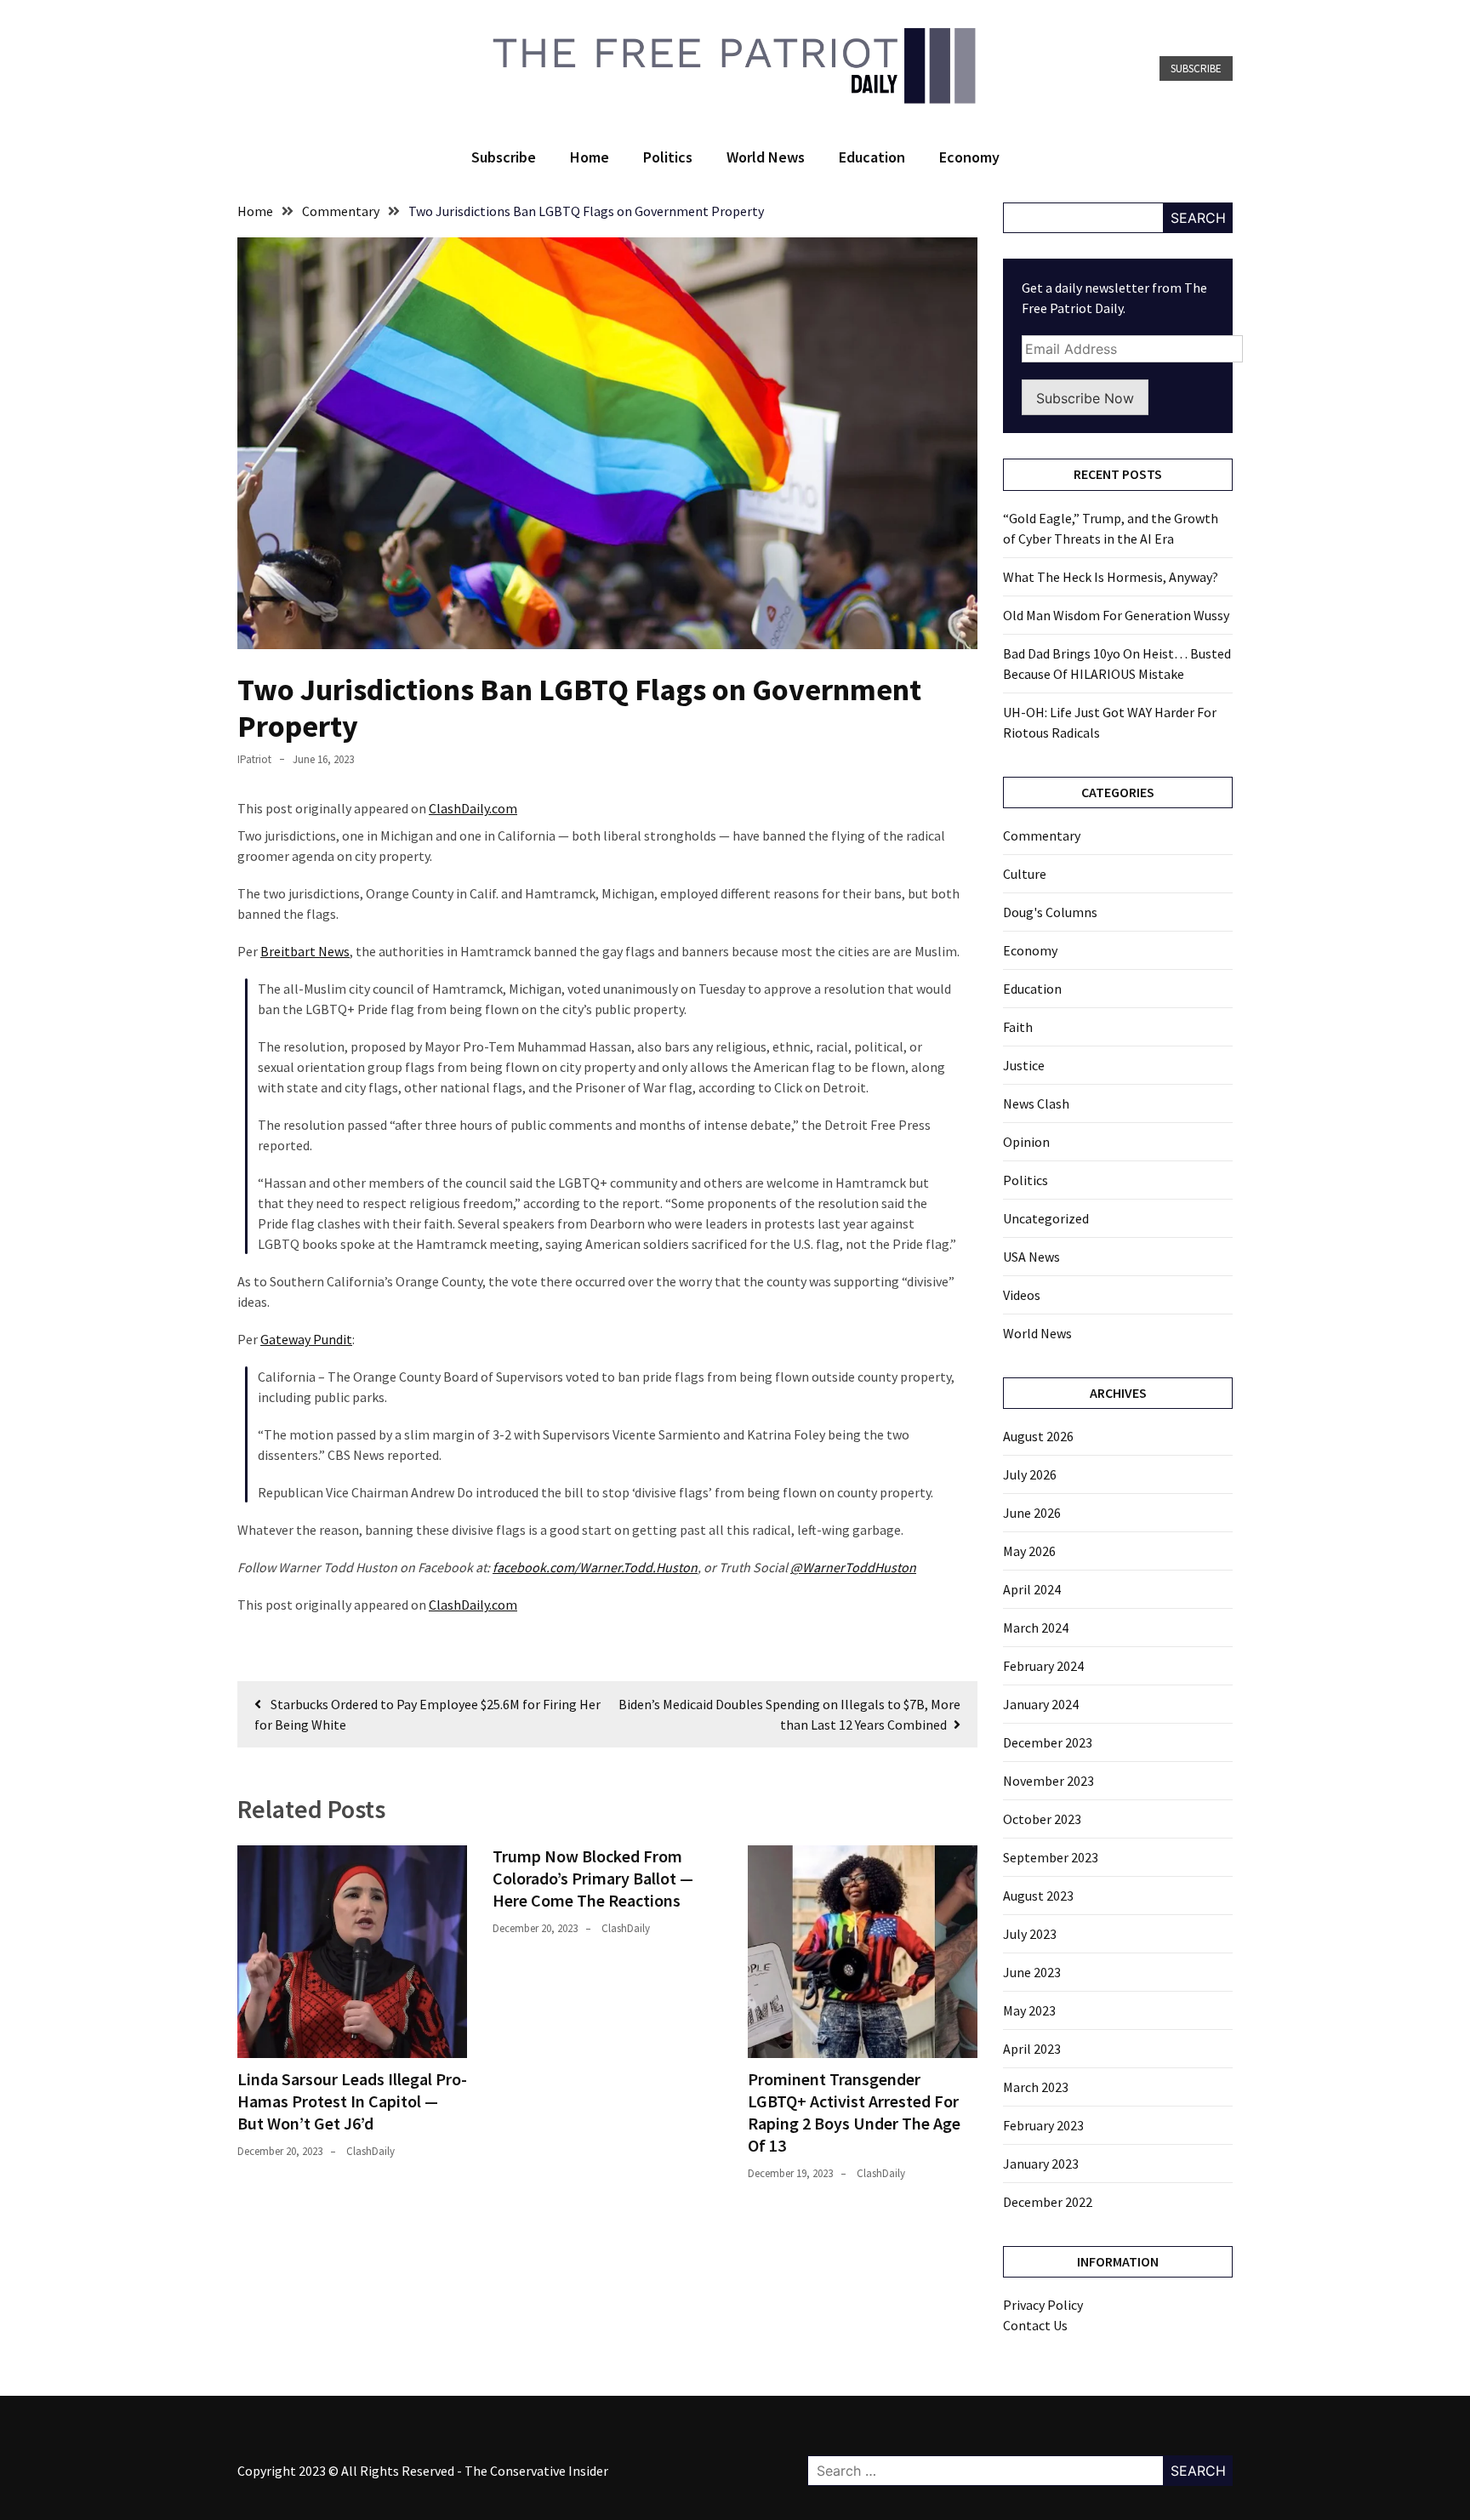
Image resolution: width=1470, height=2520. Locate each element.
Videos (1022, 1295)
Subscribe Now (1085, 398)
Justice (1024, 1065)
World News (766, 157)
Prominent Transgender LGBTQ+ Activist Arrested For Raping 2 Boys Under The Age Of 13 (854, 2112)
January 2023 (1041, 2164)
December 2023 (1048, 1742)
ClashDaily (370, 2151)
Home (590, 157)
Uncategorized (1046, 1218)
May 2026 (1029, 1551)
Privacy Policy (1043, 2305)
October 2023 (1042, 1819)
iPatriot (254, 759)
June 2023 (1032, 1972)
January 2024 (1041, 1704)
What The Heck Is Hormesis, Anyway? (1111, 577)
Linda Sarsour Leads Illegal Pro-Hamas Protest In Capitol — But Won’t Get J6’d (352, 2101)
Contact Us (1035, 2325)
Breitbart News (305, 951)
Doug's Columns (1050, 912)
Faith (1018, 1027)
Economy (969, 157)
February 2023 (1043, 2125)
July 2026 (1030, 1474)
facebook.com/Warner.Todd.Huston (595, 1567)
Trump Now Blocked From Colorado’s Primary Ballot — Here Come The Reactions (593, 1878)
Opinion (1026, 1142)
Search (1198, 218)
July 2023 (1030, 1934)
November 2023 (1048, 1781)
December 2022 (1048, 2202)
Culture (1025, 874)
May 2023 (1029, 2010)
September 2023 (1051, 1857)
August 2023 (1038, 1896)
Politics (668, 157)
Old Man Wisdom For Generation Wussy (1116, 615)
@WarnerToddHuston (853, 1567)
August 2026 (1038, 1436)
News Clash (1036, 1103)
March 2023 (1036, 2087)
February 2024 (1043, 1666)
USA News (1031, 1257)
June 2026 (1032, 1513)
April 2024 (1032, 1589)
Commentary (1042, 835)
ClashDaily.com (473, 808)
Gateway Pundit (306, 1339)
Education (872, 157)
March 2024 (1036, 1628)
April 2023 (1032, 2049)
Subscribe (1196, 68)
